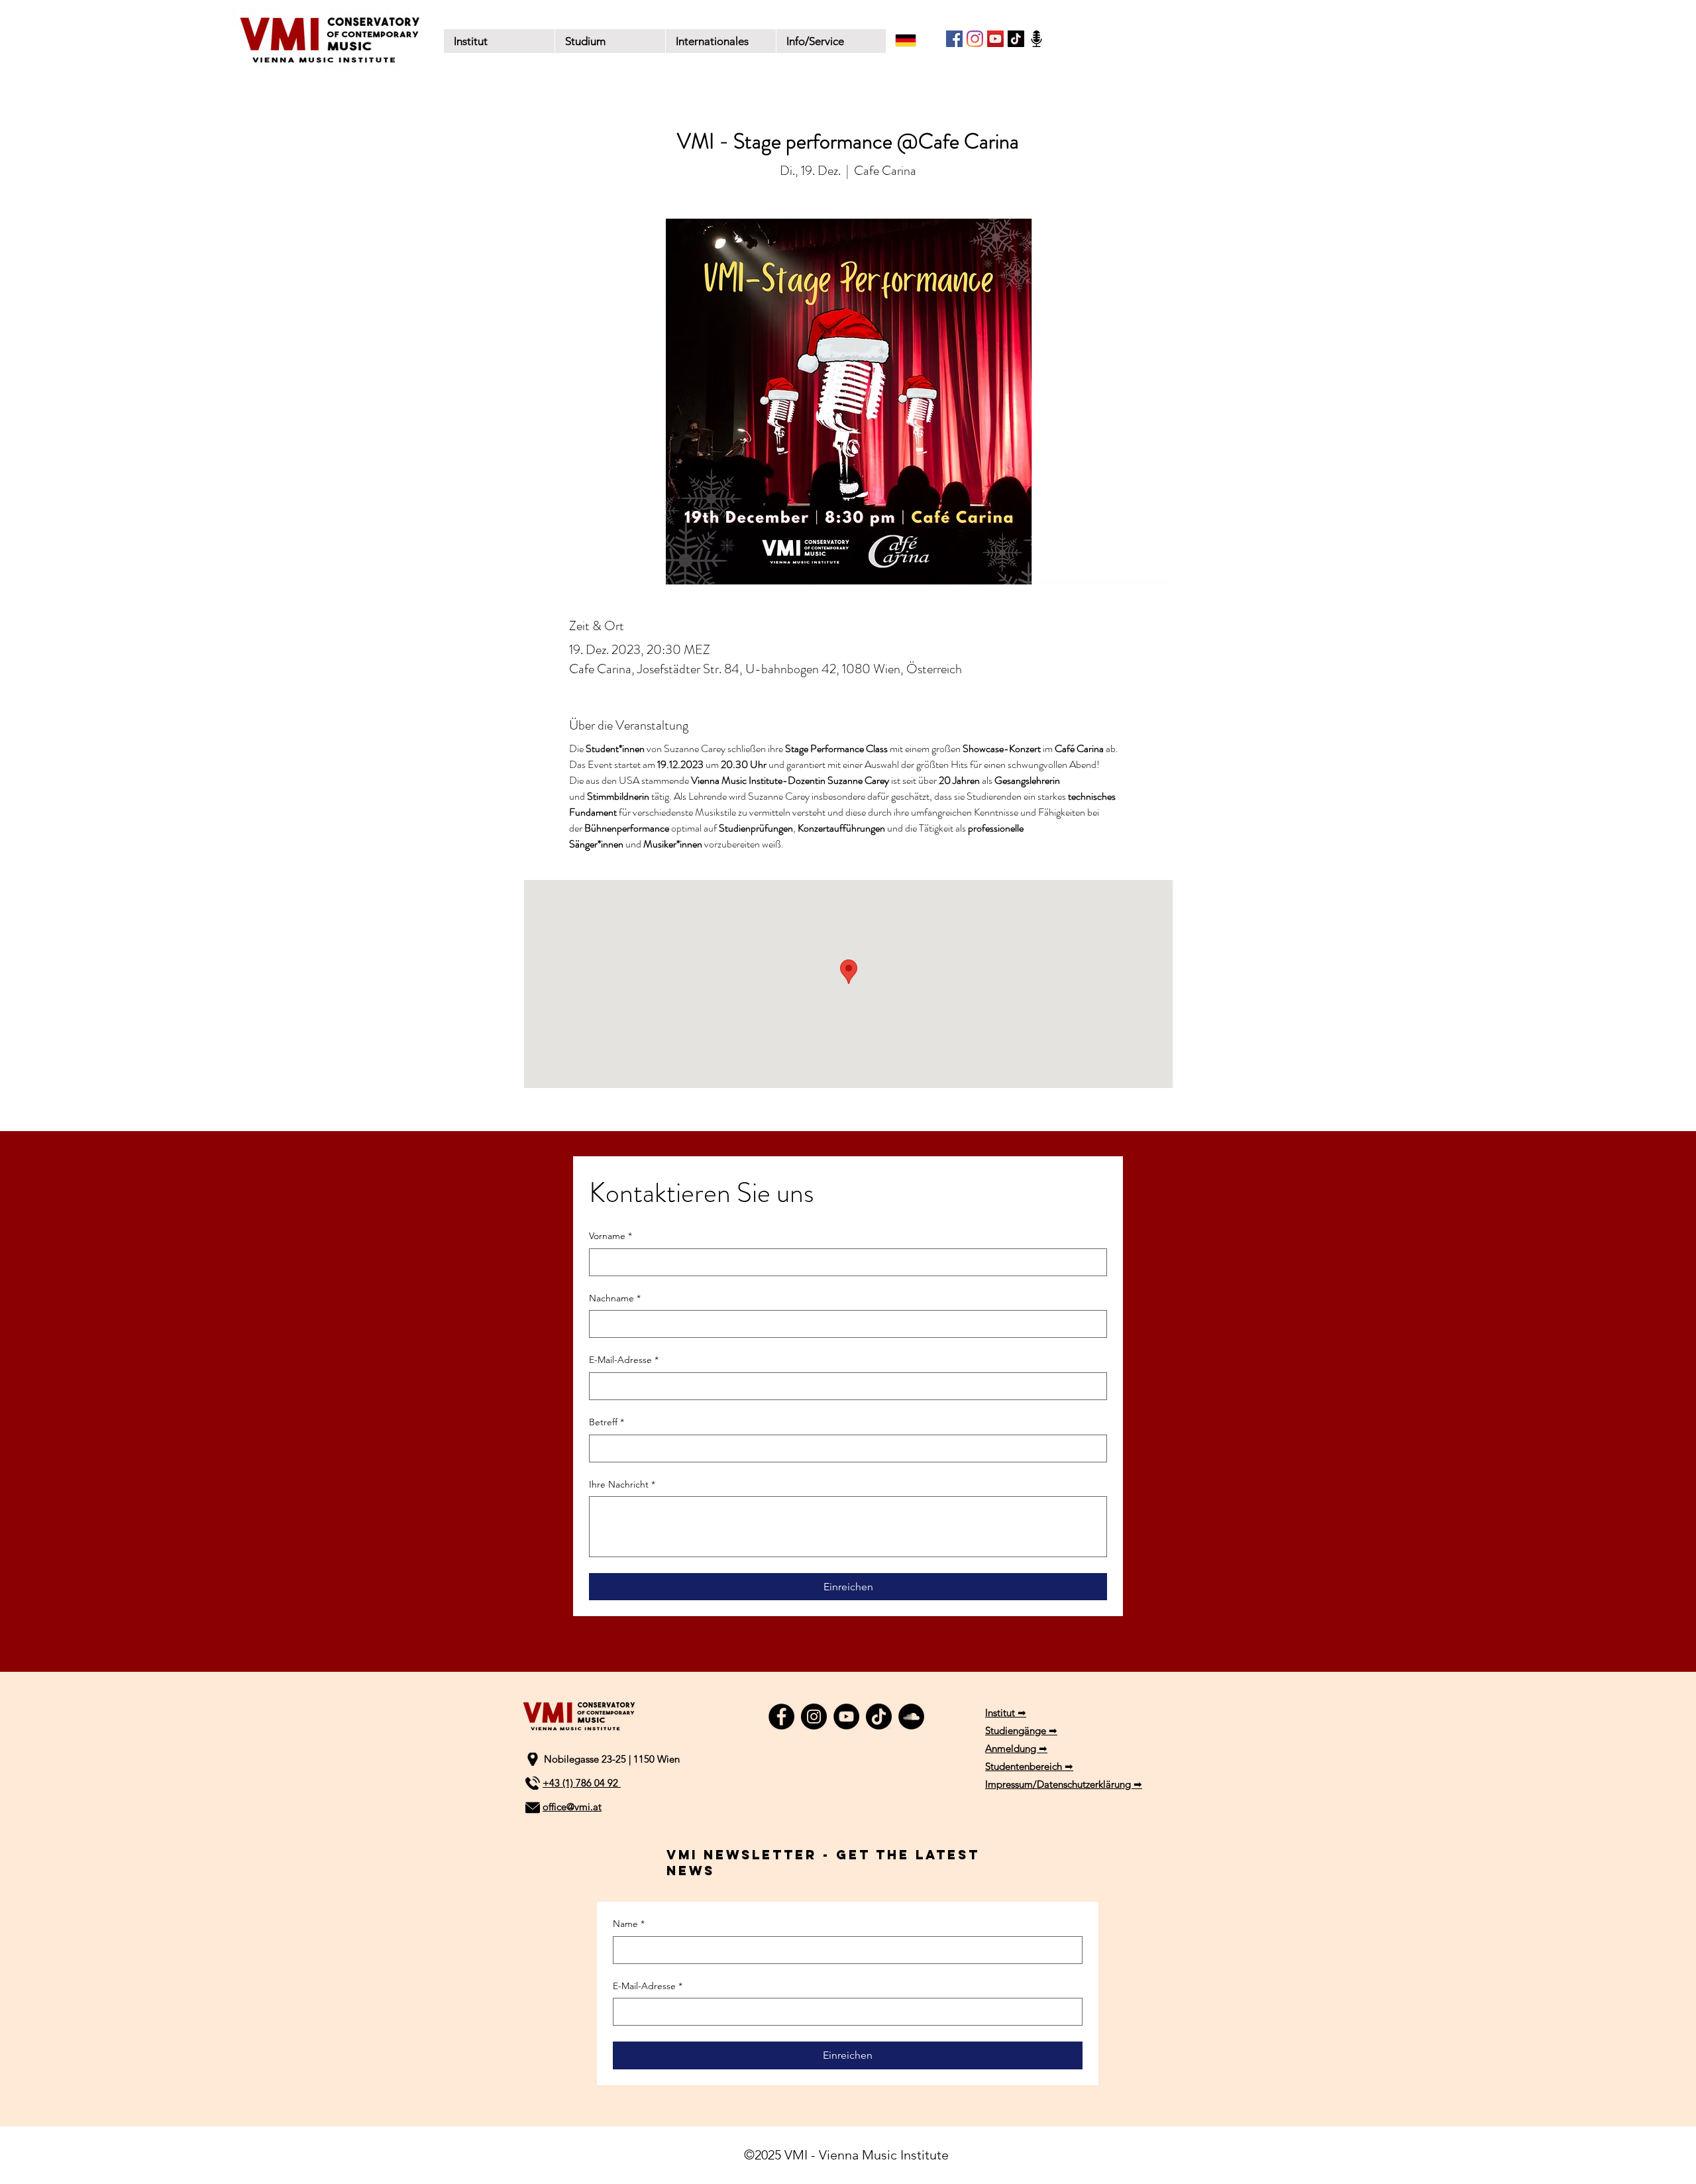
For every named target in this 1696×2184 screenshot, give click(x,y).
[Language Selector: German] (914, 40)
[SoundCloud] (911, 1717)
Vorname (610, 1236)
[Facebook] (954, 39)
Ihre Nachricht (622, 1484)
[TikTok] (1016, 39)
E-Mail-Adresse (624, 1360)
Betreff (607, 1422)
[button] (610, 41)
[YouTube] (995, 39)
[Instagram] (975, 39)
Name (629, 1924)
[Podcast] (1036, 39)
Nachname (615, 1298)
